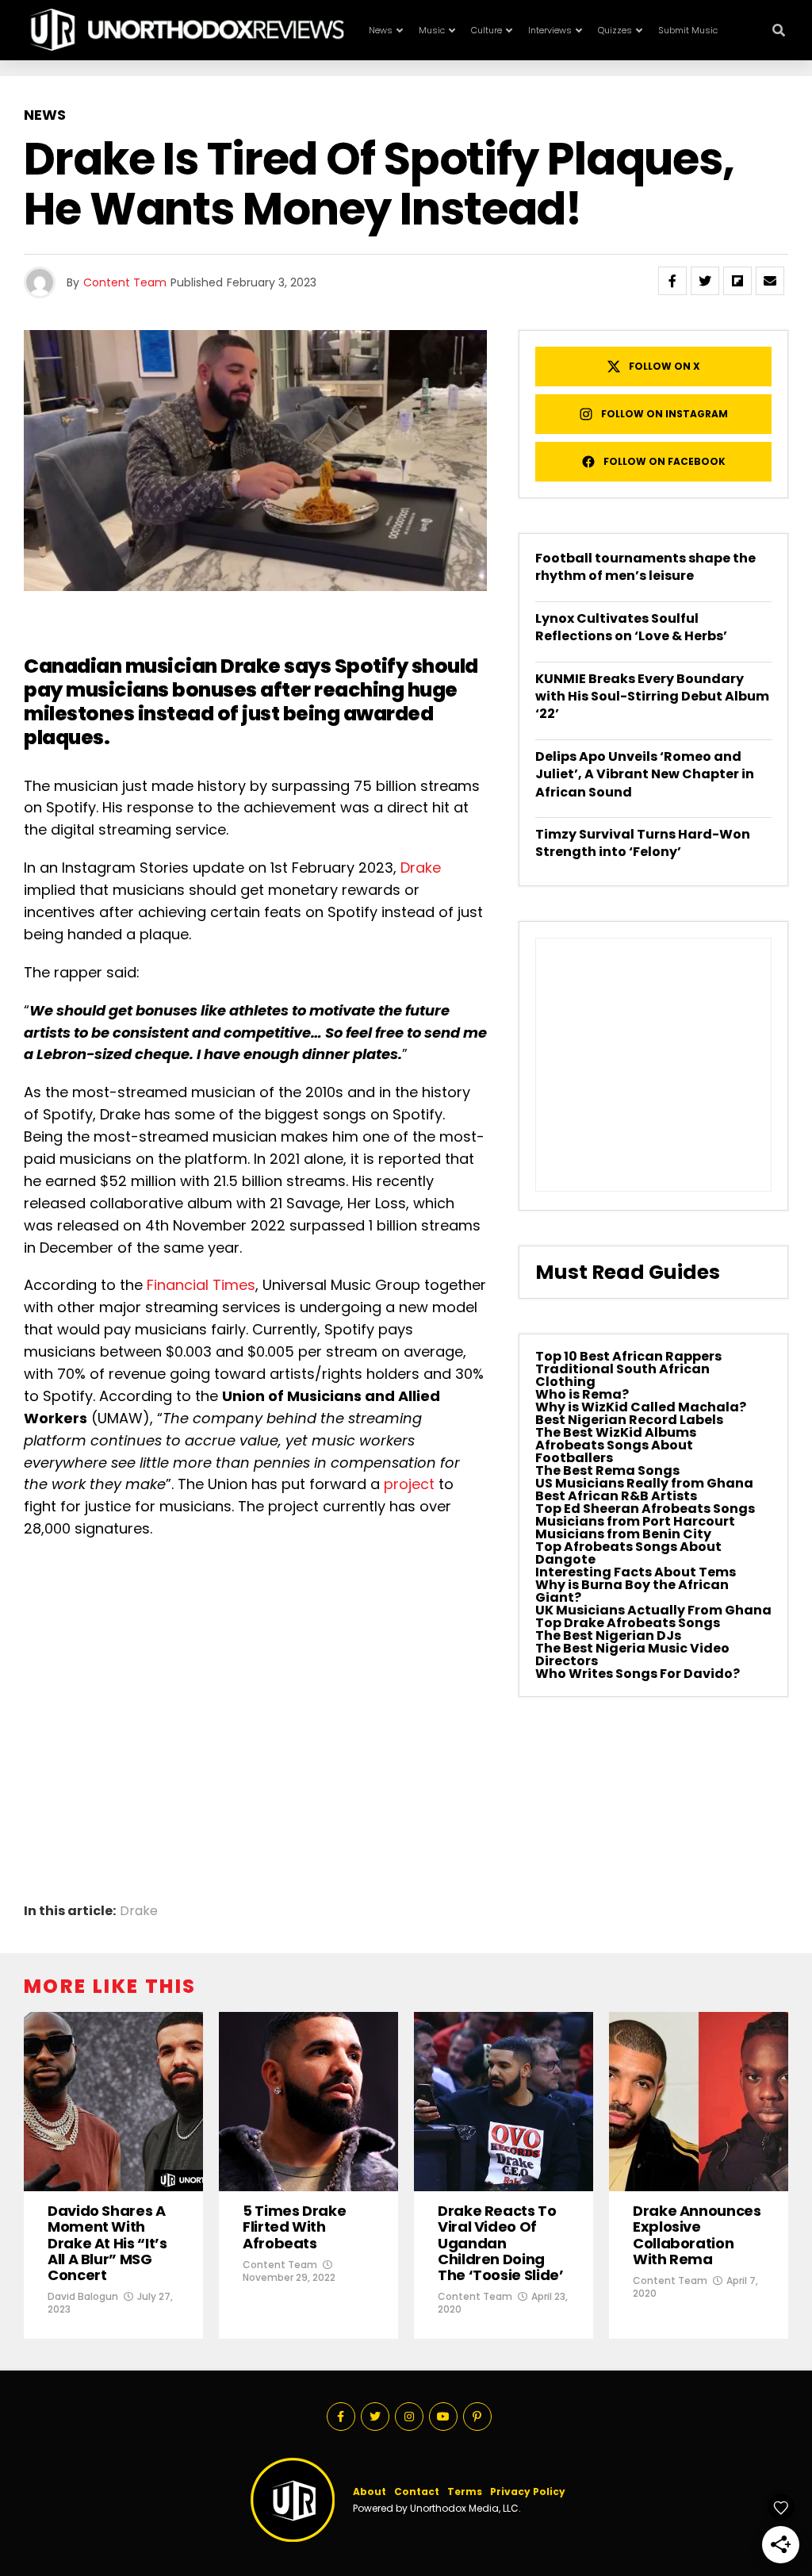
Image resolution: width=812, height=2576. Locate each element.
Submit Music (688, 30)
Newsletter (546, 93)
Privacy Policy (528, 2492)
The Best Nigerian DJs (608, 1635)
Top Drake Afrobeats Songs (628, 1623)
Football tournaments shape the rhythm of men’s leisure (645, 567)
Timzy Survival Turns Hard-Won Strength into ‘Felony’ (643, 843)
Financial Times (201, 1285)
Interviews (550, 30)
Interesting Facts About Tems (636, 1572)
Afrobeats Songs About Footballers (614, 1451)
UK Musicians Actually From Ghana (653, 1610)
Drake (421, 868)
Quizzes (615, 30)
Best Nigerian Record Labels (629, 1420)
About (370, 2492)
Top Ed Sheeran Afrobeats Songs (645, 1509)
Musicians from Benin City (623, 1534)
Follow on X (665, 366)
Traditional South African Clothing (622, 1375)
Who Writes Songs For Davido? (638, 1674)
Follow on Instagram (665, 414)
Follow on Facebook (665, 461)
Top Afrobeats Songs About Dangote (628, 1553)
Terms (465, 2492)
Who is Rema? (582, 1394)
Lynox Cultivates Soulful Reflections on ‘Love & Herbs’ (631, 627)
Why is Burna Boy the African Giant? (632, 1591)
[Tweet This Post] (705, 281)
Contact (417, 2492)
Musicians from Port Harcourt (635, 1521)
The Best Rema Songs (607, 1470)
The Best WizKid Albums (616, 1432)
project (409, 1484)
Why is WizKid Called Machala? (641, 1407)
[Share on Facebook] (672, 281)
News (381, 30)
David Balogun (83, 2296)
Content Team (125, 282)
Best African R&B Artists (616, 1496)
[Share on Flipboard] (737, 281)
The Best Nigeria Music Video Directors (632, 1655)
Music (432, 30)
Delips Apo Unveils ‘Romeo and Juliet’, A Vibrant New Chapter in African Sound (645, 774)
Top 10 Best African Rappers (628, 1356)
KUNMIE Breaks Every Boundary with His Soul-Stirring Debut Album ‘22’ (652, 697)
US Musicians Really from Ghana (644, 1483)
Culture (486, 30)
